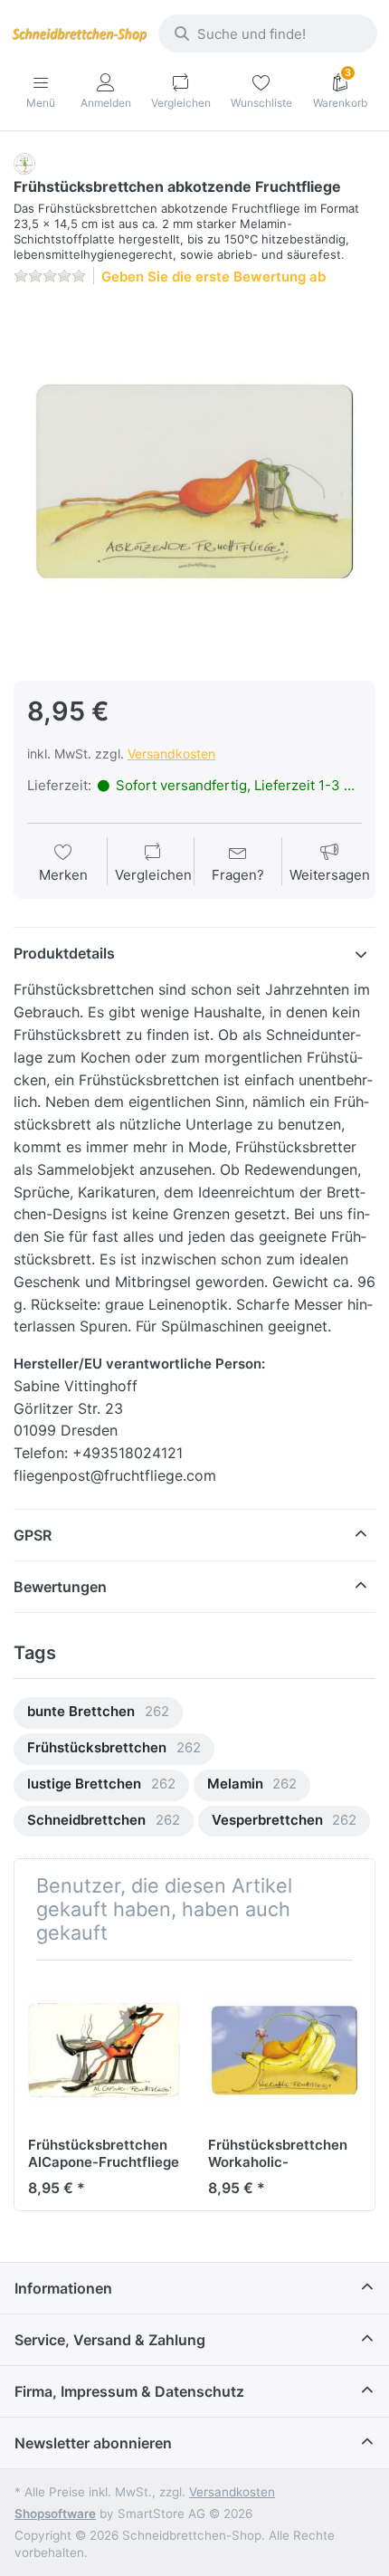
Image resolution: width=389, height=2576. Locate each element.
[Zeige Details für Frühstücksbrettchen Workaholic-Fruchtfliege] (284, 2050)
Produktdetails (64, 953)
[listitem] (194, 482)
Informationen (63, 2288)
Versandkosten (171, 754)
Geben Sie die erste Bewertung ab (213, 277)
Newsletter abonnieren (93, 2443)
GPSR (33, 1535)
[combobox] (268, 33)
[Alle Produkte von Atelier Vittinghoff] (24, 162)
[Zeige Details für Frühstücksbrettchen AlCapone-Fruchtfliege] (104, 2050)
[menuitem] (98, 1713)
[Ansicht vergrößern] (194, 482)
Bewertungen (60, 1587)
